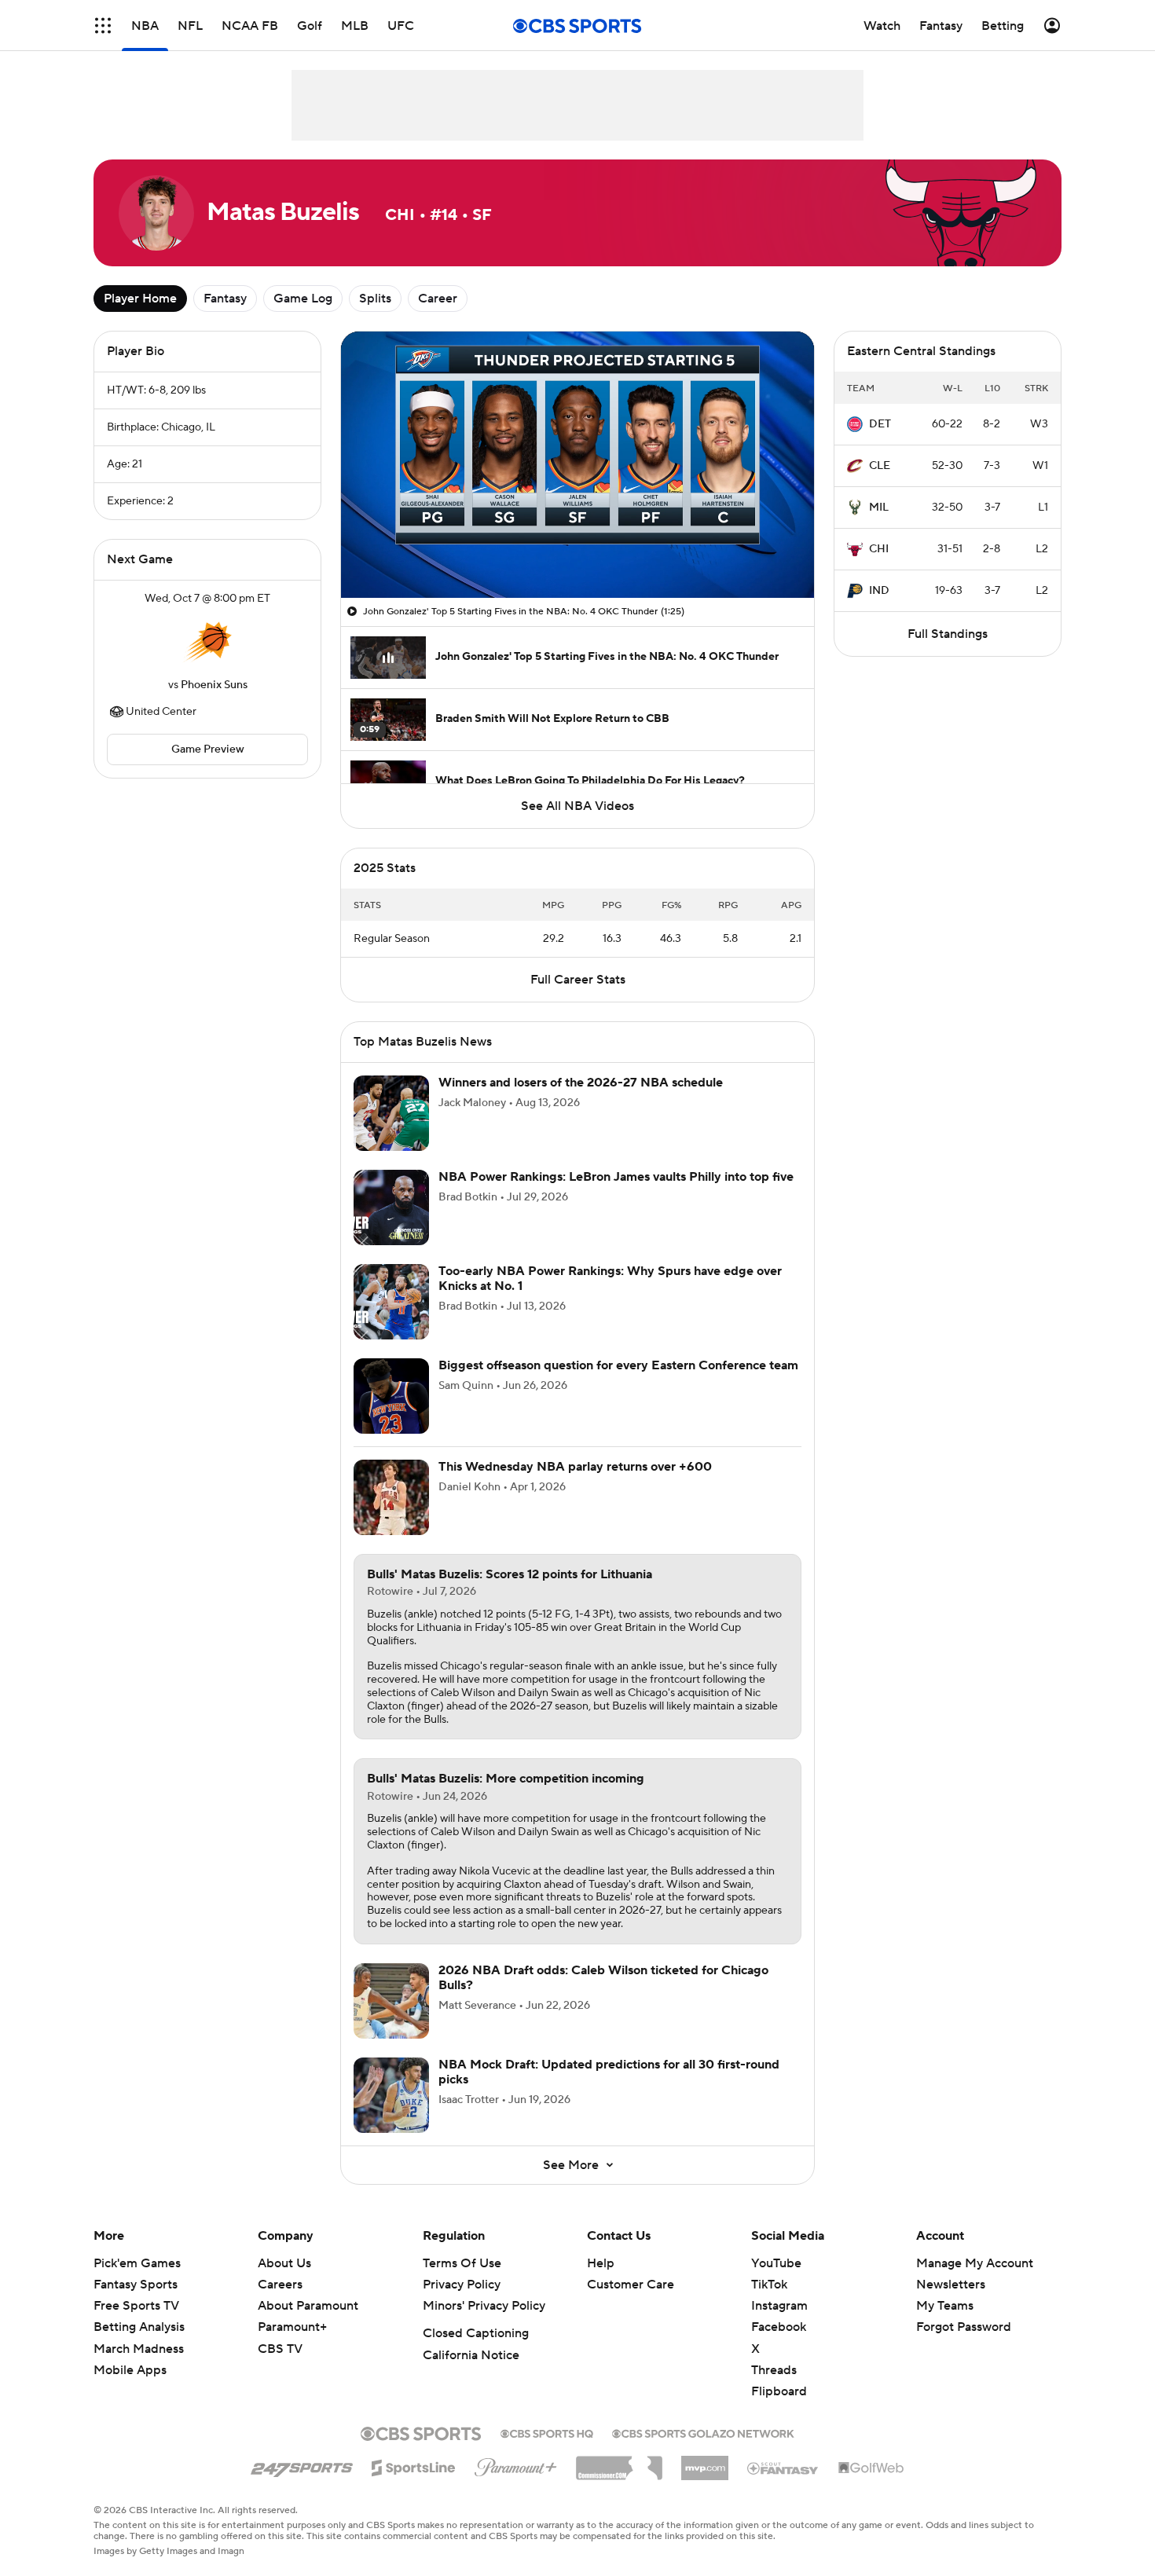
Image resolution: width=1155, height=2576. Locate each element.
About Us (284, 2282)
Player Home (140, 299)
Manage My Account (975, 2282)
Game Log (303, 299)
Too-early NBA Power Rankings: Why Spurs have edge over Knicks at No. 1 (610, 1297)
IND (879, 591)
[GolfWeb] (871, 2487)
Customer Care (631, 2303)
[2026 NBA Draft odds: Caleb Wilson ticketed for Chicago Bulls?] (391, 2020)
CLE (880, 466)
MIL (879, 508)
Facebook (779, 2346)
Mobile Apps (130, 2389)
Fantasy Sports (136, 2303)
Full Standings (948, 634)
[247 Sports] (302, 2484)
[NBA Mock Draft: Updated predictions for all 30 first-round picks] (391, 2114)
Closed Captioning (476, 2352)
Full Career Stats (578, 999)
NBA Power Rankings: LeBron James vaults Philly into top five (616, 1196)
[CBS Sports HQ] (547, 2451)
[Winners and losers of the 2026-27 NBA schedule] (391, 1132)
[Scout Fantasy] (783, 2486)
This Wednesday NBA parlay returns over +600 (575, 1486)
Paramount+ (292, 2346)
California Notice (471, 2374)
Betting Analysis (139, 2346)
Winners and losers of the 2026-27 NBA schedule (581, 1101)
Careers (280, 2303)
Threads (774, 2389)
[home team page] (207, 642)
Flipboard (779, 2410)
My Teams (945, 2325)
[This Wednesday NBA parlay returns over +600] (391, 1516)
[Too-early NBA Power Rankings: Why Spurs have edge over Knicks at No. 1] (391, 1321)
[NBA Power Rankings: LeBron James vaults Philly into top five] (391, 1226)
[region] (577, 465)
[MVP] (705, 2481)
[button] (369, 577)
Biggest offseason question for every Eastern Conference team (618, 1384)
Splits (375, 299)
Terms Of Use (462, 2282)
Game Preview (208, 749)
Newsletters (951, 2303)
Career (438, 299)
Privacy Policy (462, 2303)
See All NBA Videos (577, 806)
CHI (879, 549)
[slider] (577, 552)
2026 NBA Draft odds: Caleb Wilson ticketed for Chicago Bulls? (603, 1997)
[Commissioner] (619, 2481)
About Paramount (308, 2325)
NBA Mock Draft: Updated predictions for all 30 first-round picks (609, 2091)
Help (601, 2282)
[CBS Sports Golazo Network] (703, 2451)
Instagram (779, 2325)
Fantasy (225, 299)
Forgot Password (964, 2346)
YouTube (776, 2282)
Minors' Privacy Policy (484, 2325)
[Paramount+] (516, 2483)
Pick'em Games (137, 2282)
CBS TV (280, 2368)
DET (880, 424)
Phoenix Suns (214, 685)
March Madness (139, 2368)
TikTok (769, 2303)
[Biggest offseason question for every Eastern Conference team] (391, 1415)
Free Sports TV (136, 2325)
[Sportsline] (414, 2484)
